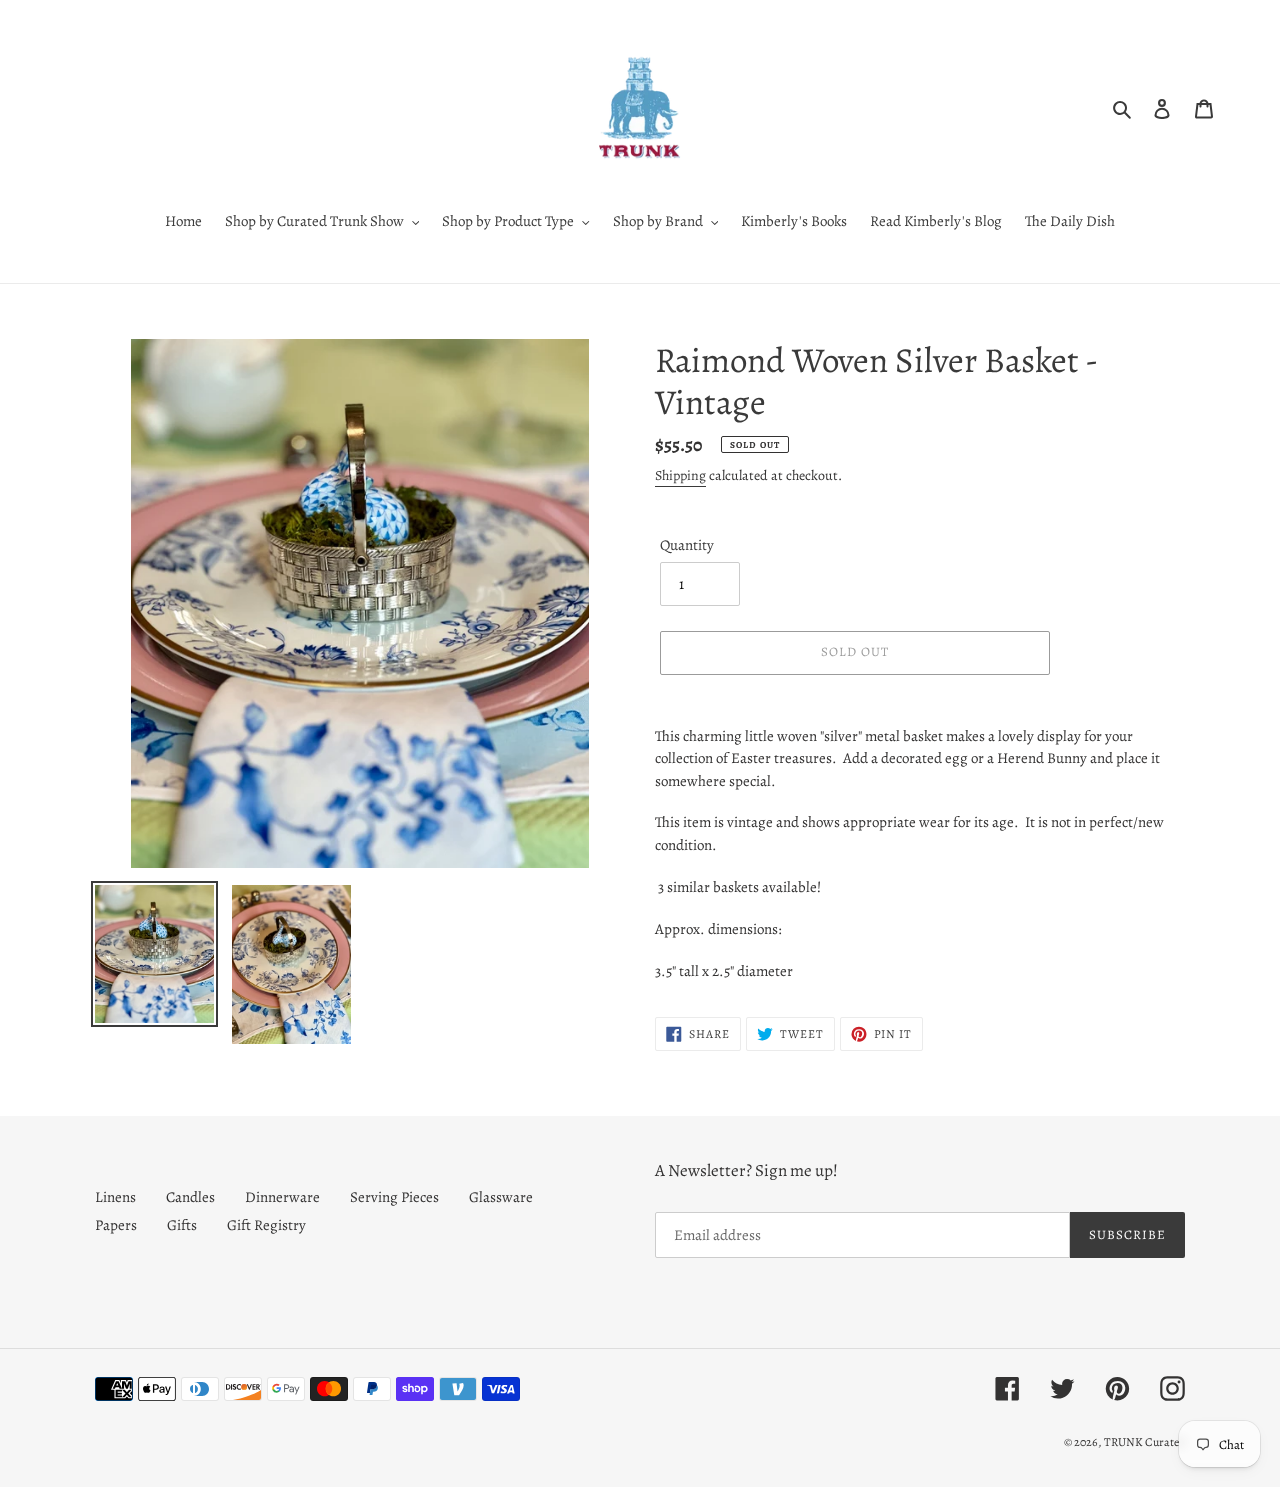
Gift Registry (266, 1225)
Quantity (687, 545)
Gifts (182, 1225)
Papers (116, 1225)
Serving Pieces (394, 1197)
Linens (115, 1197)
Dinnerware (282, 1197)
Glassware (501, 1197)
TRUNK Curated (1144, 1442)
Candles (190, 1197)
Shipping (680, 475)
